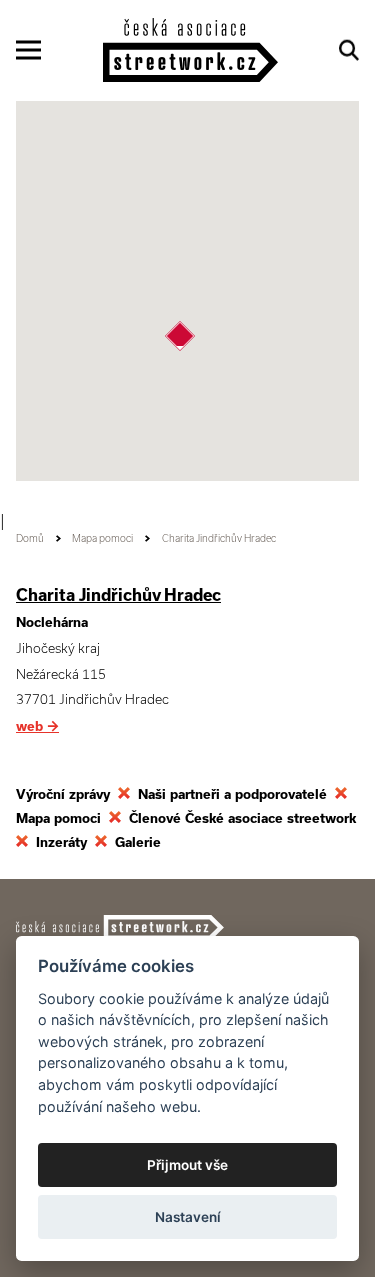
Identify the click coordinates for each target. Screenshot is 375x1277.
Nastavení (188, 1217)
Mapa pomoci (102, 538)
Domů (30, 538)
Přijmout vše (187, 1165)
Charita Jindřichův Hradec (118, 595)
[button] (180, 336)
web (37, 726)
